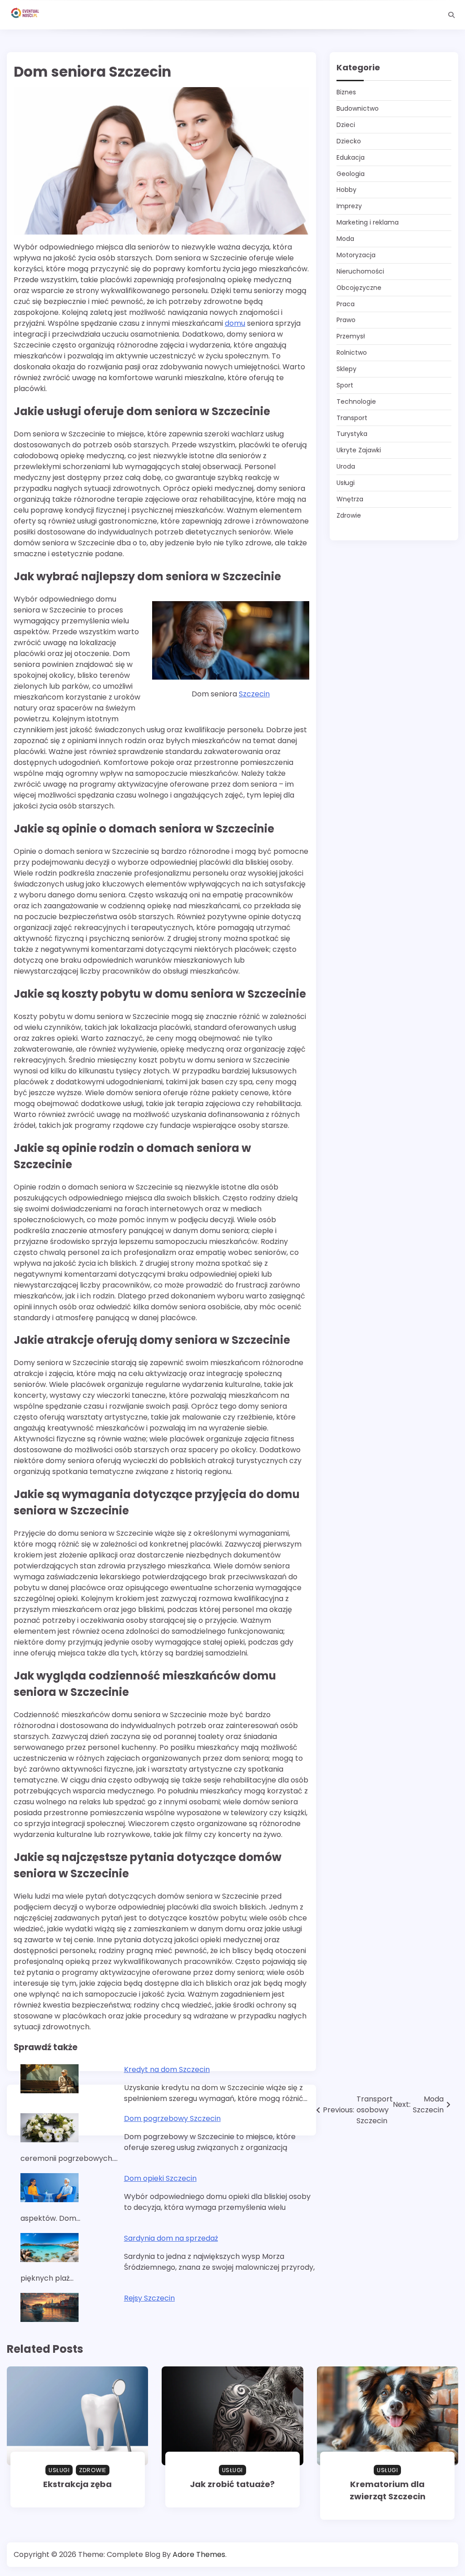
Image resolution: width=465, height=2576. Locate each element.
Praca (346, 304)
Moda (345, 239)
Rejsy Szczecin (149, 2298)
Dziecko (349, 141)
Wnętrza (350, 499)
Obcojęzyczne (359, 288)
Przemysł (351, 336)
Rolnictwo (352, 353)
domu (235, 323)
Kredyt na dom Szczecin (167, 2069)
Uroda (346, 466)
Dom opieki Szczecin (160, 2178)
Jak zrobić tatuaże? (232, 2484)
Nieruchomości (360, 271)
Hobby (346, 190)
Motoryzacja (356, 255)
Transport (352, 418)
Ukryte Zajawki (359, 450)
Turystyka (352, 434)
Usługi (346, 483)
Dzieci (346, 125)
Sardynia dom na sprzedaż (171, 2238)
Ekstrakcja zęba (77, 2484)
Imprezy (349, 206)
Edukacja (351, 157)
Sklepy (346, 369)
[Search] (451, 15)
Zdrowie (349, 515)
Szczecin (254, 694)
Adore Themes (199, 2554)
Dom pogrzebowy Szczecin (172, 2118)
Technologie (356, 402)
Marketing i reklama (368, 222)
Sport (345, 385)
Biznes (346, 92)
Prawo (346, 320)
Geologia (351, 174)
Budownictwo (358, 108)
